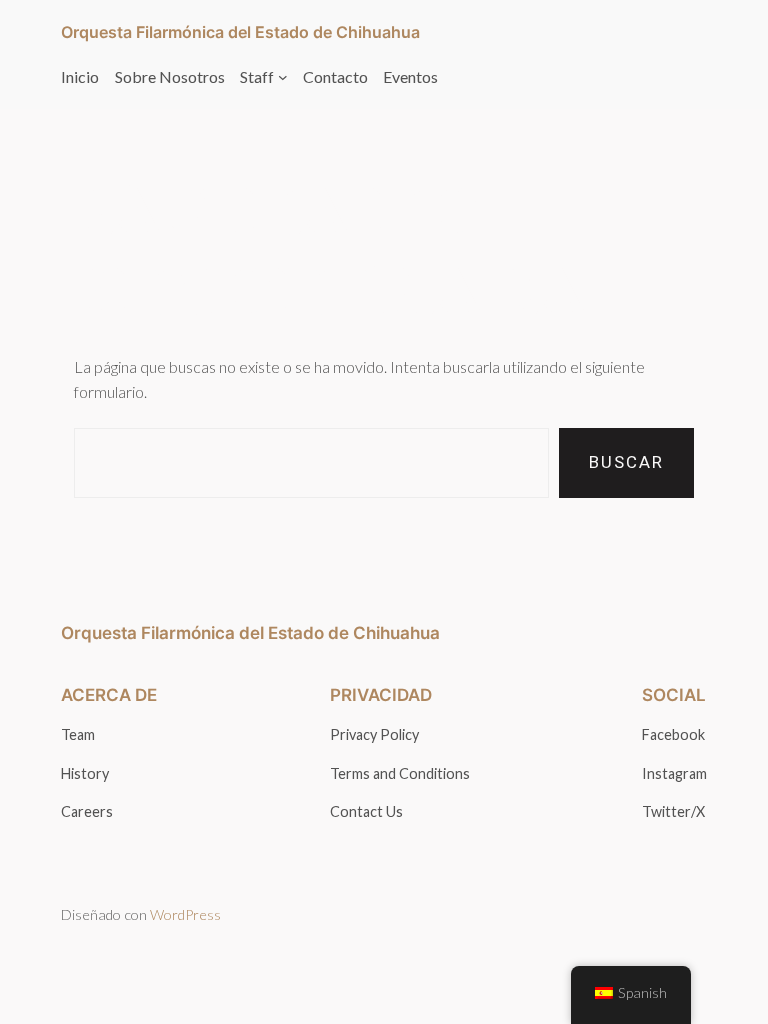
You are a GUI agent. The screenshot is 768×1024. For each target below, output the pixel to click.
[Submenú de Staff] (283, 77)
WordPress (185, 914)
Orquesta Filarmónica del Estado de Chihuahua (240, 32)
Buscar (626, 462)
